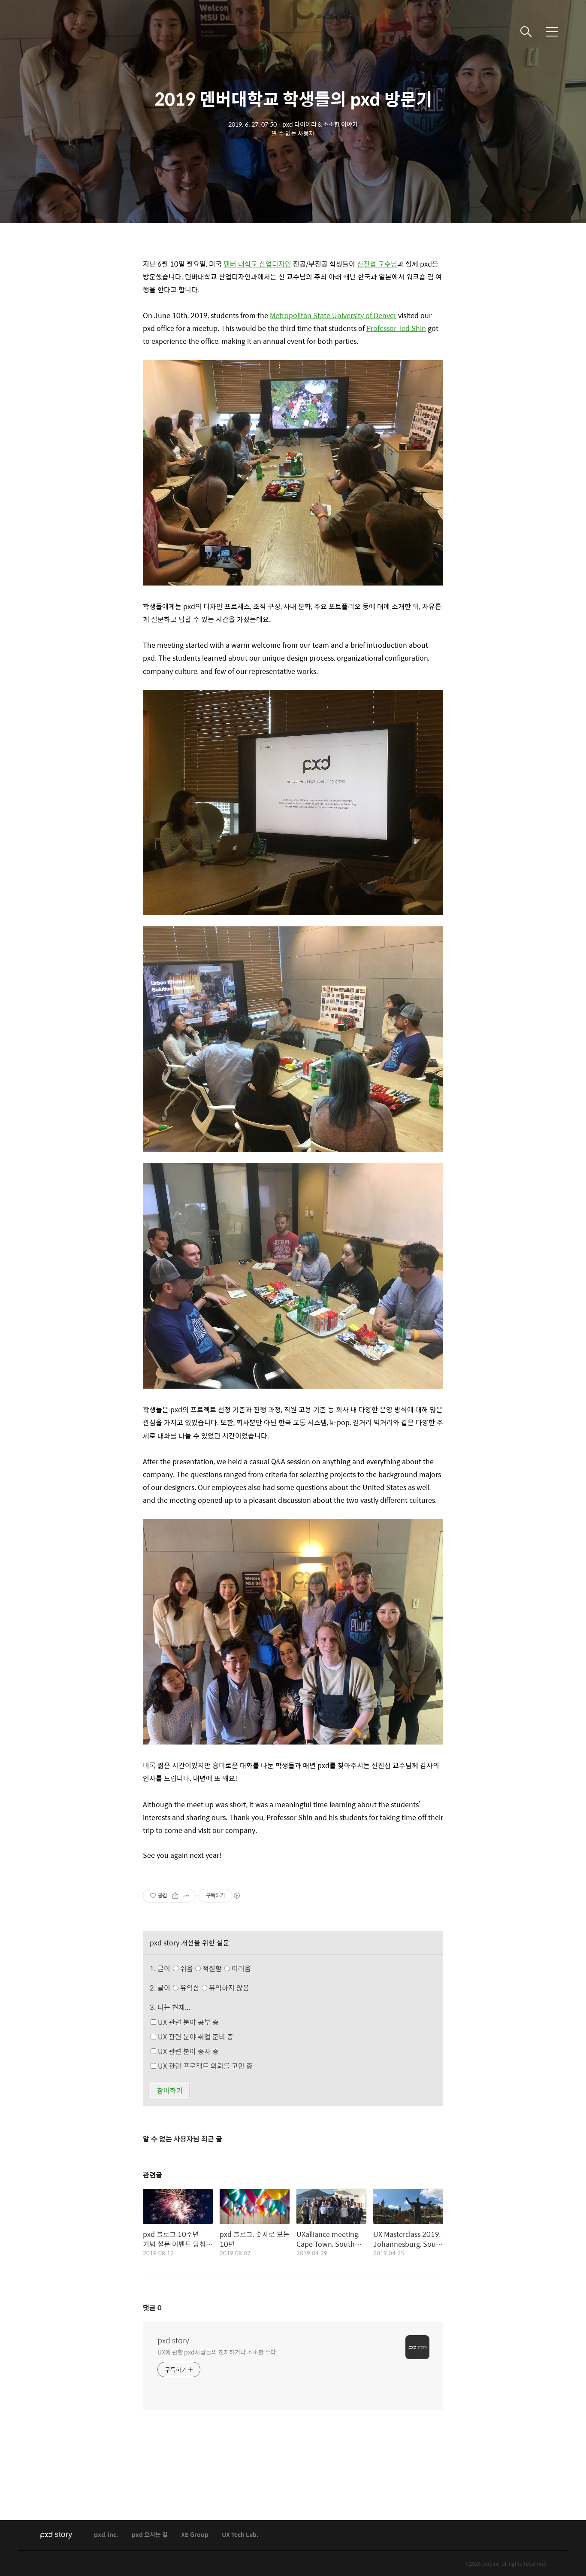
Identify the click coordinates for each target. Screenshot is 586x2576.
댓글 (152, 2307)
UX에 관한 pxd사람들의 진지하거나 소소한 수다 (217, 2352)
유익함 (214, 1988)
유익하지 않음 (228, 1988)
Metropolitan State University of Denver (333, 315)
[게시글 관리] (186, 1896)
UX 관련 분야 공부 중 (187, 2022)
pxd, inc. (106, 2535)
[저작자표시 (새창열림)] (236, 1896)
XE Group (195, 2535)
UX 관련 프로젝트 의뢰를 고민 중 (204, 2066)
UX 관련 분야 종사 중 (187, 2051)
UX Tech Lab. (240, 2535)
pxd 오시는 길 (150, 2535)
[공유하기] (175, 1896)
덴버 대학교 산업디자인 (257, 264)
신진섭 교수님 (377, 264)
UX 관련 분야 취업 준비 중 (195, 2037)
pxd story (173, 2340)
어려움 (240, 1968)
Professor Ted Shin (396, 328)
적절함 (226, 1968)
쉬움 (215, 1968)
